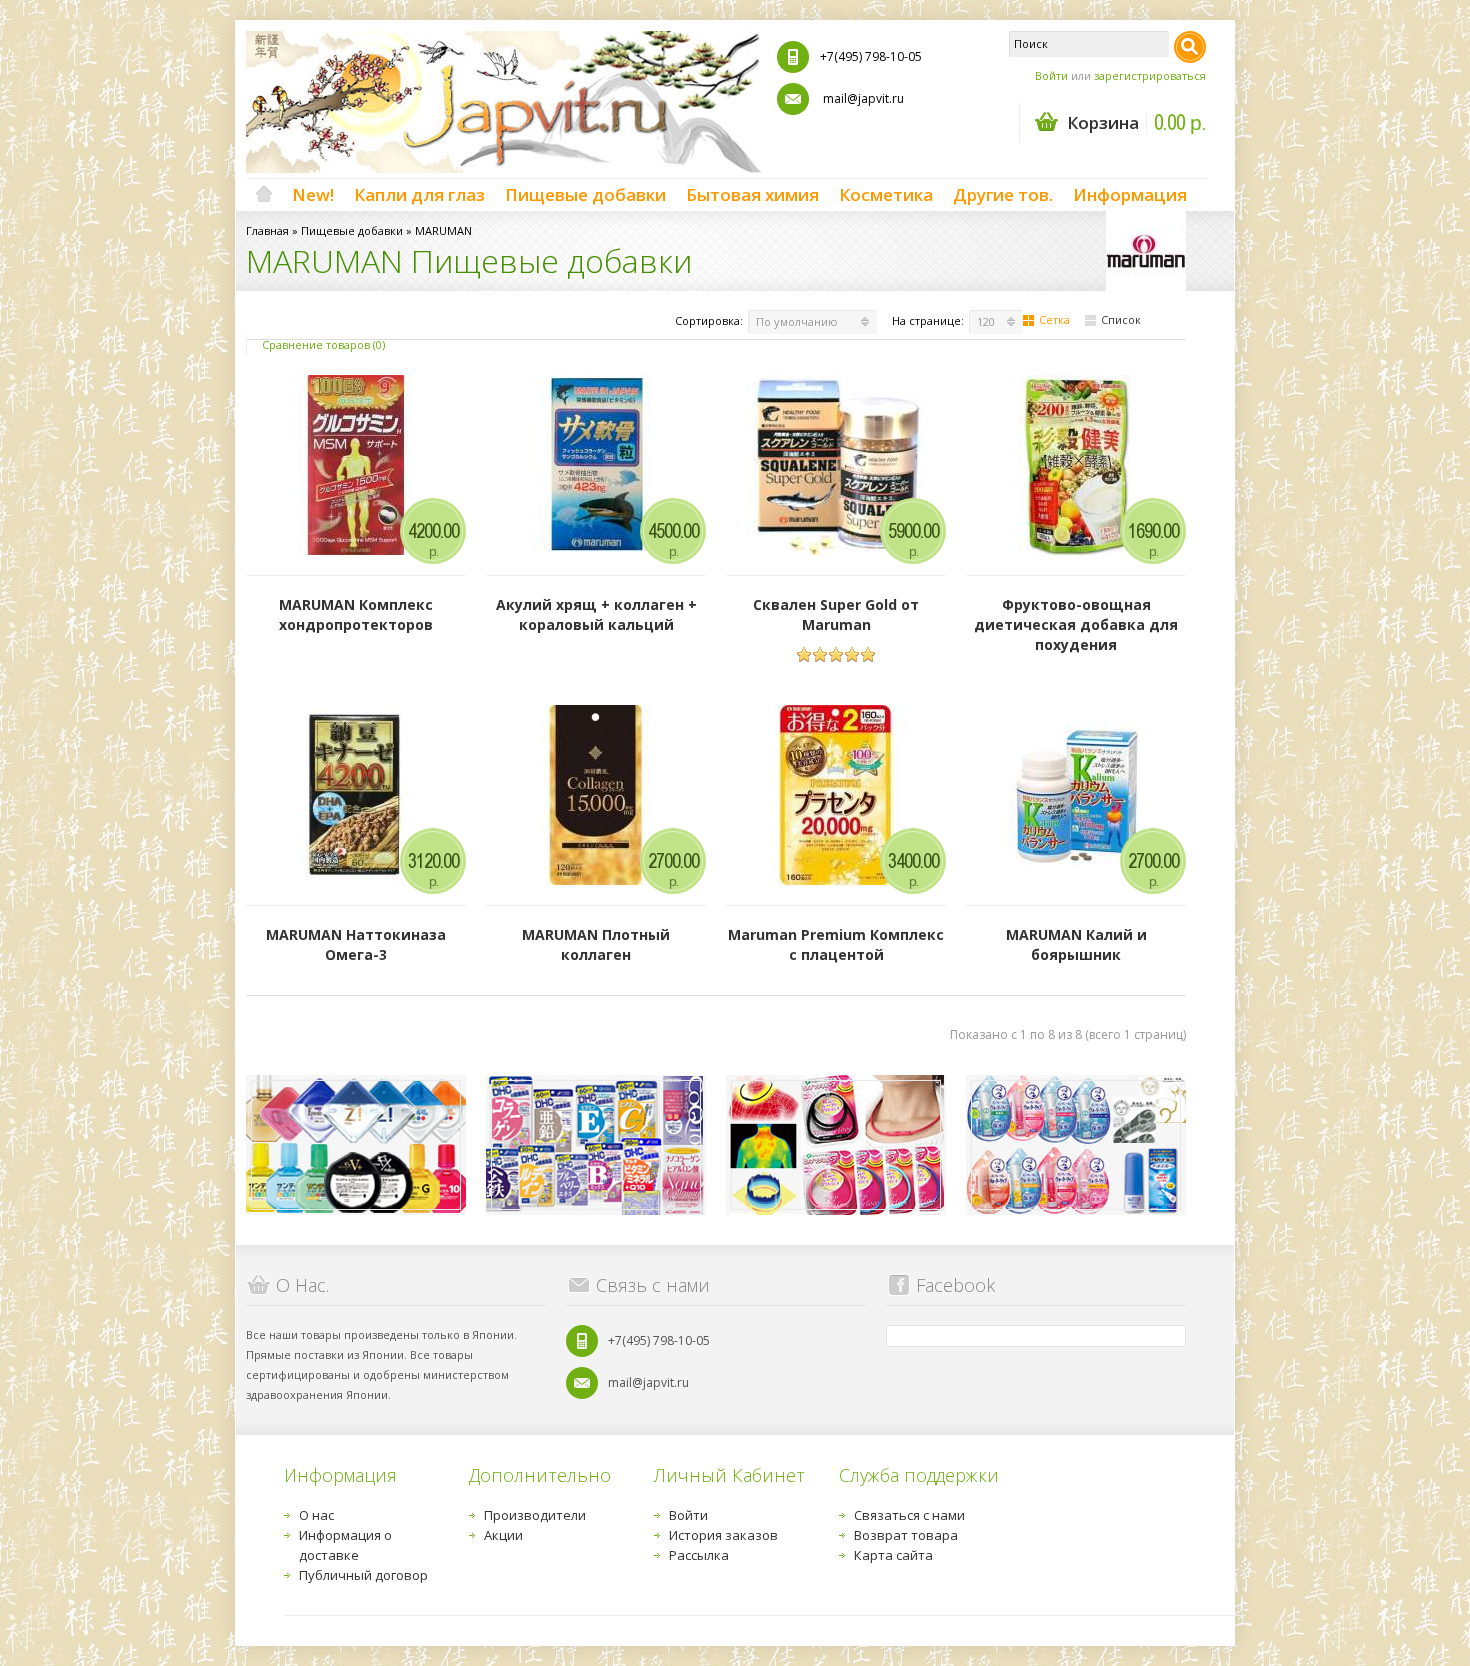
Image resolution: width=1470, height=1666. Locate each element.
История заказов (723, 1535)
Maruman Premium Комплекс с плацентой (836, 944)
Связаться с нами (909, 1515)
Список (1121, 319)
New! (313, 194)
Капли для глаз (419, 194)
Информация (1130, 194)
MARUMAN (443, 230)
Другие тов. (1003, 194)
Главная (267, 230)
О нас (316, 1515)
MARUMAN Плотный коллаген (596, 944)
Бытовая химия (752, 194)
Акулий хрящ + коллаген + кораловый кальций (596, 614)
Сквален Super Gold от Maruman (836, 614)
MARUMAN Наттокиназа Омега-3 (356, 944)
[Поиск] (1190, 47)
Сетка (1054, 319)
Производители (535, 1515)
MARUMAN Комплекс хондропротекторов (356, 614)
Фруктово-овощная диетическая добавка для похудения (1076, 624)
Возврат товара (906, 1535)
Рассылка (699, 1555)
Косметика (886, 194)
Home (264, 195)
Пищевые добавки (585, 194)
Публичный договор (363, 1575)
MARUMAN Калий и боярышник (1076, 944)
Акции (503, 1535)
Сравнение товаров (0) (323, 344)
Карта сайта (893, 1555)
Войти (1051, 75)
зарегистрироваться (1150, 75)
